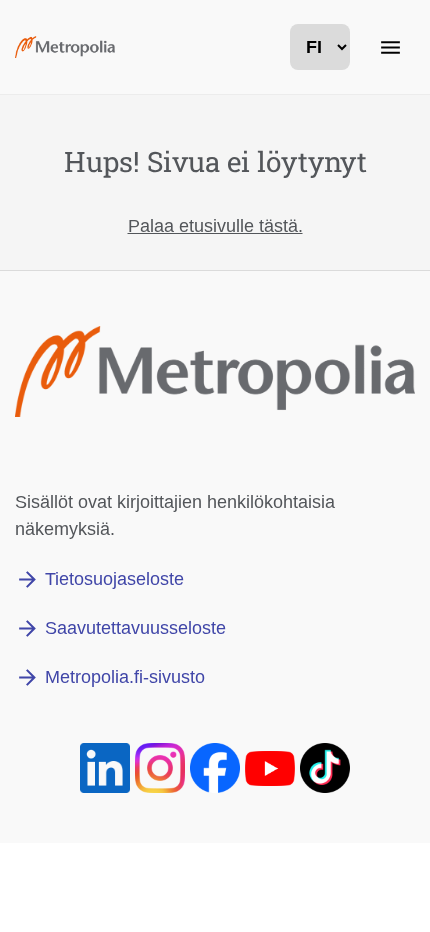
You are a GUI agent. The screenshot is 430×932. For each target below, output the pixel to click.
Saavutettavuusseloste (135, 628)
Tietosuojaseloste (114, 579)
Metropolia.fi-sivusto (125, 677)
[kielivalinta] (320, 47)
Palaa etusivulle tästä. (215, 226)
